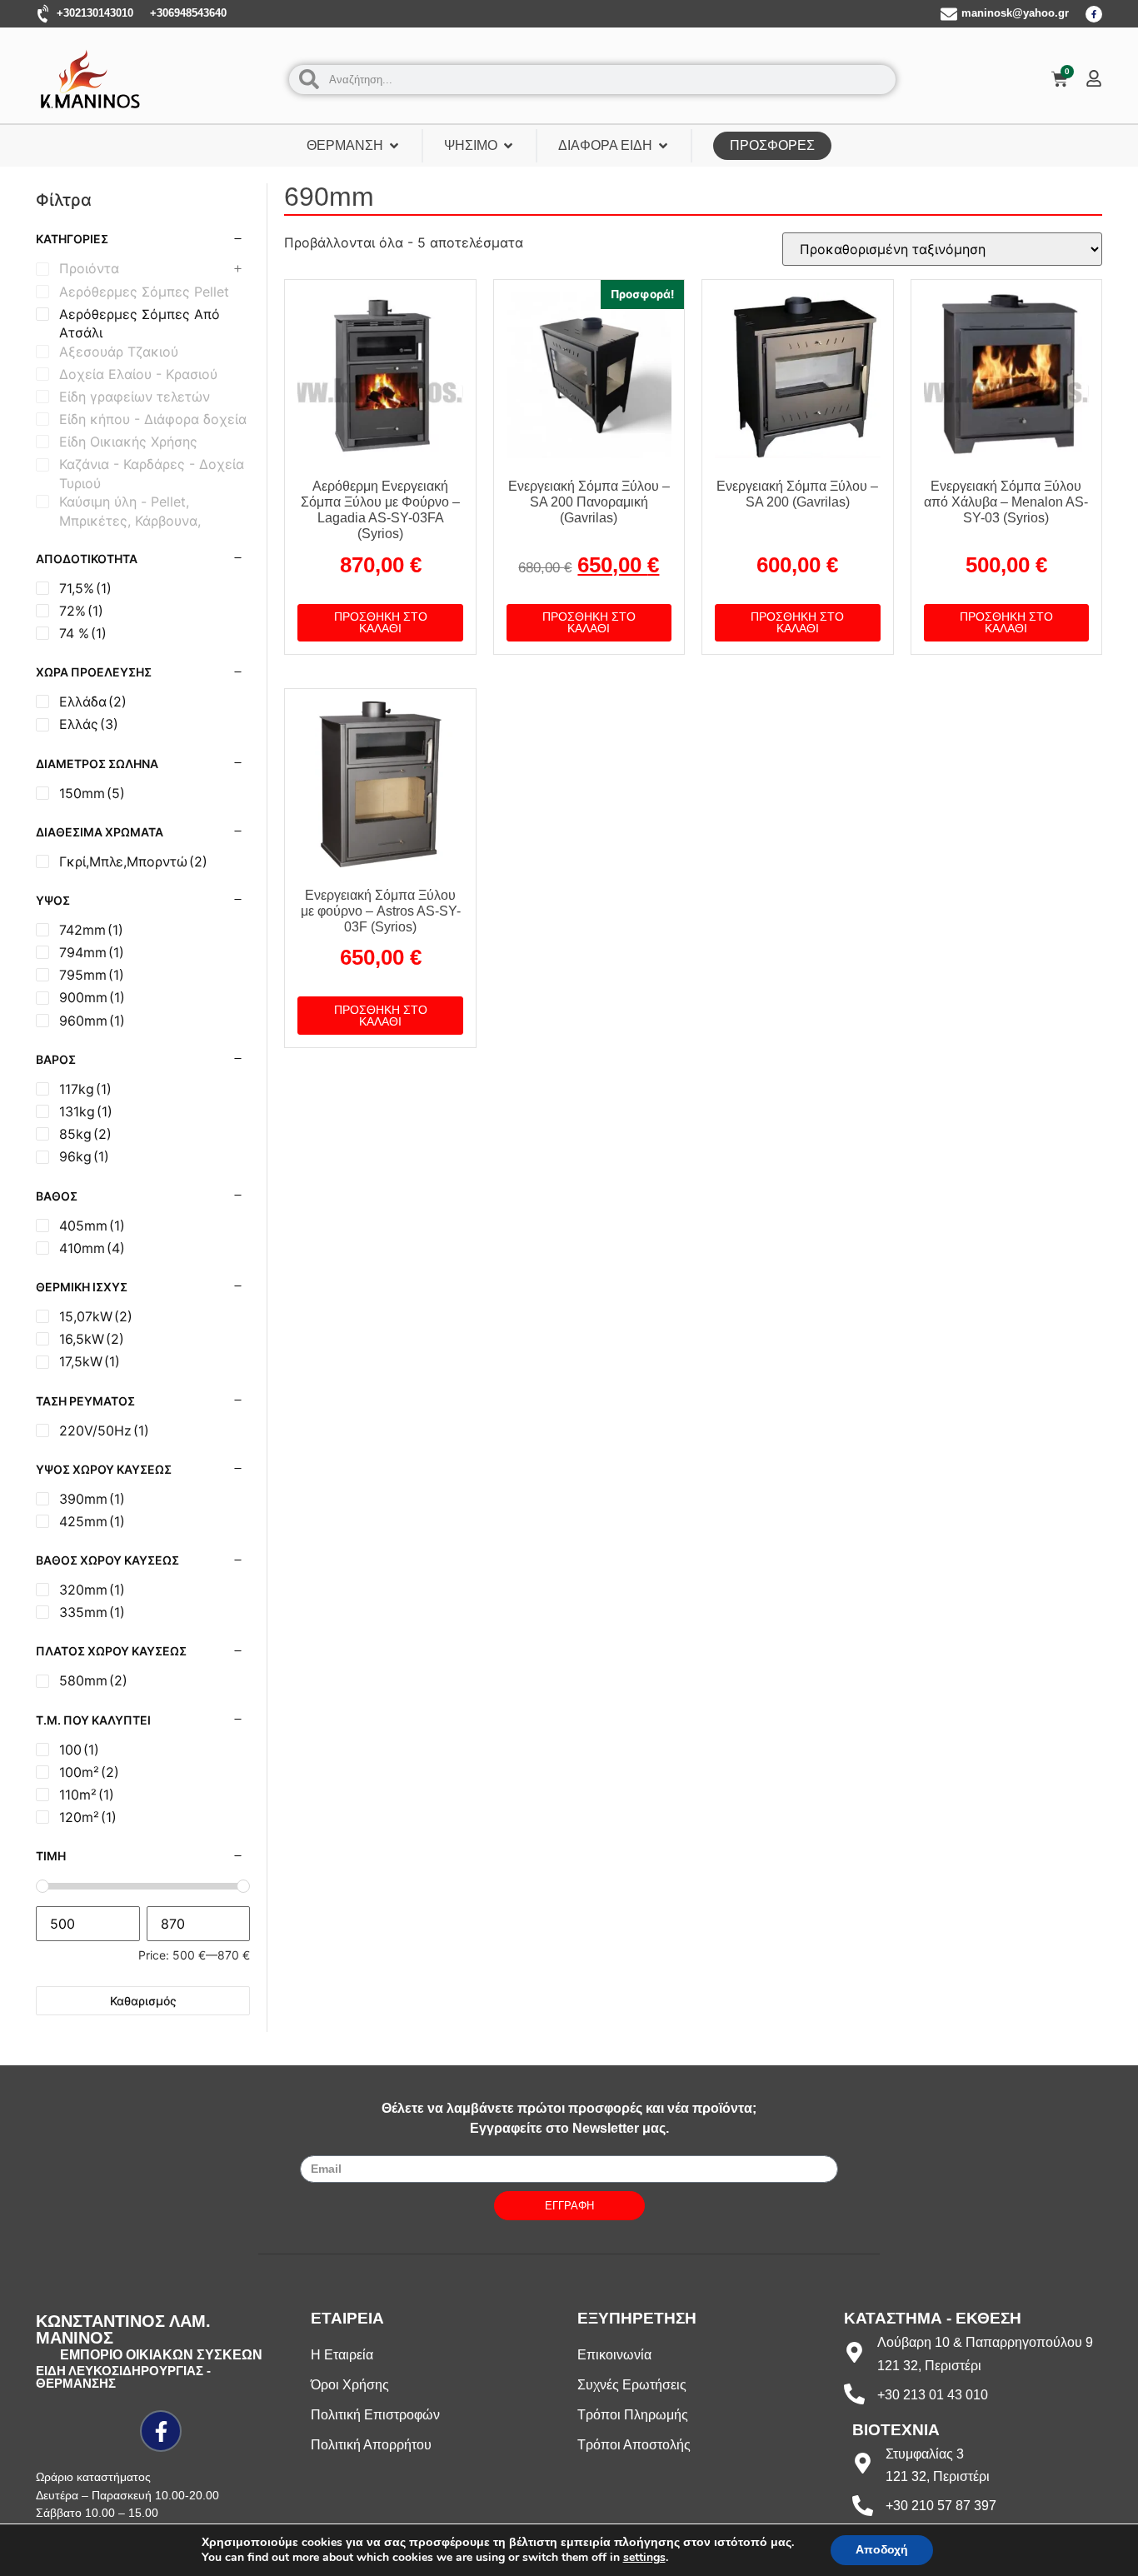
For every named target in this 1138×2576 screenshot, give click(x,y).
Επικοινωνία (614, 2355)
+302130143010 (95, 13)
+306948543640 (188, 13)
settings (644, 2558)
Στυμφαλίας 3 (925, 2454)
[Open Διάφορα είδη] (663, 146)
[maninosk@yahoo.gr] (949, 14)
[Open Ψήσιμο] (508, 146)
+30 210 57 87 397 (941, 2506)
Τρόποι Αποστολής (634, 2445)
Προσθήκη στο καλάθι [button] (381, 622)
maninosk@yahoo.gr (1015, 13)
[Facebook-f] (1094, 14)
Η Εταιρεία (342, 2355)
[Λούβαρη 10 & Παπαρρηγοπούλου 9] (854, 2352)
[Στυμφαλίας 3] (863, 2463)
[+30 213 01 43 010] (854, 2394)
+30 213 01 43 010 (933, 2395)
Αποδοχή (882, 2550)
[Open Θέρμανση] (394, 146)
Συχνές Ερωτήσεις (632, 2385)
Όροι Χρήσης (350, 2385)
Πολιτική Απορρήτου (371, 2445)
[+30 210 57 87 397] (863, 2506)
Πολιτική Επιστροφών (375, 2415)
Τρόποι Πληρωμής (633, 2415)
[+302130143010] (44, 14)
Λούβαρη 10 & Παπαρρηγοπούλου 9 (985, 2342)
